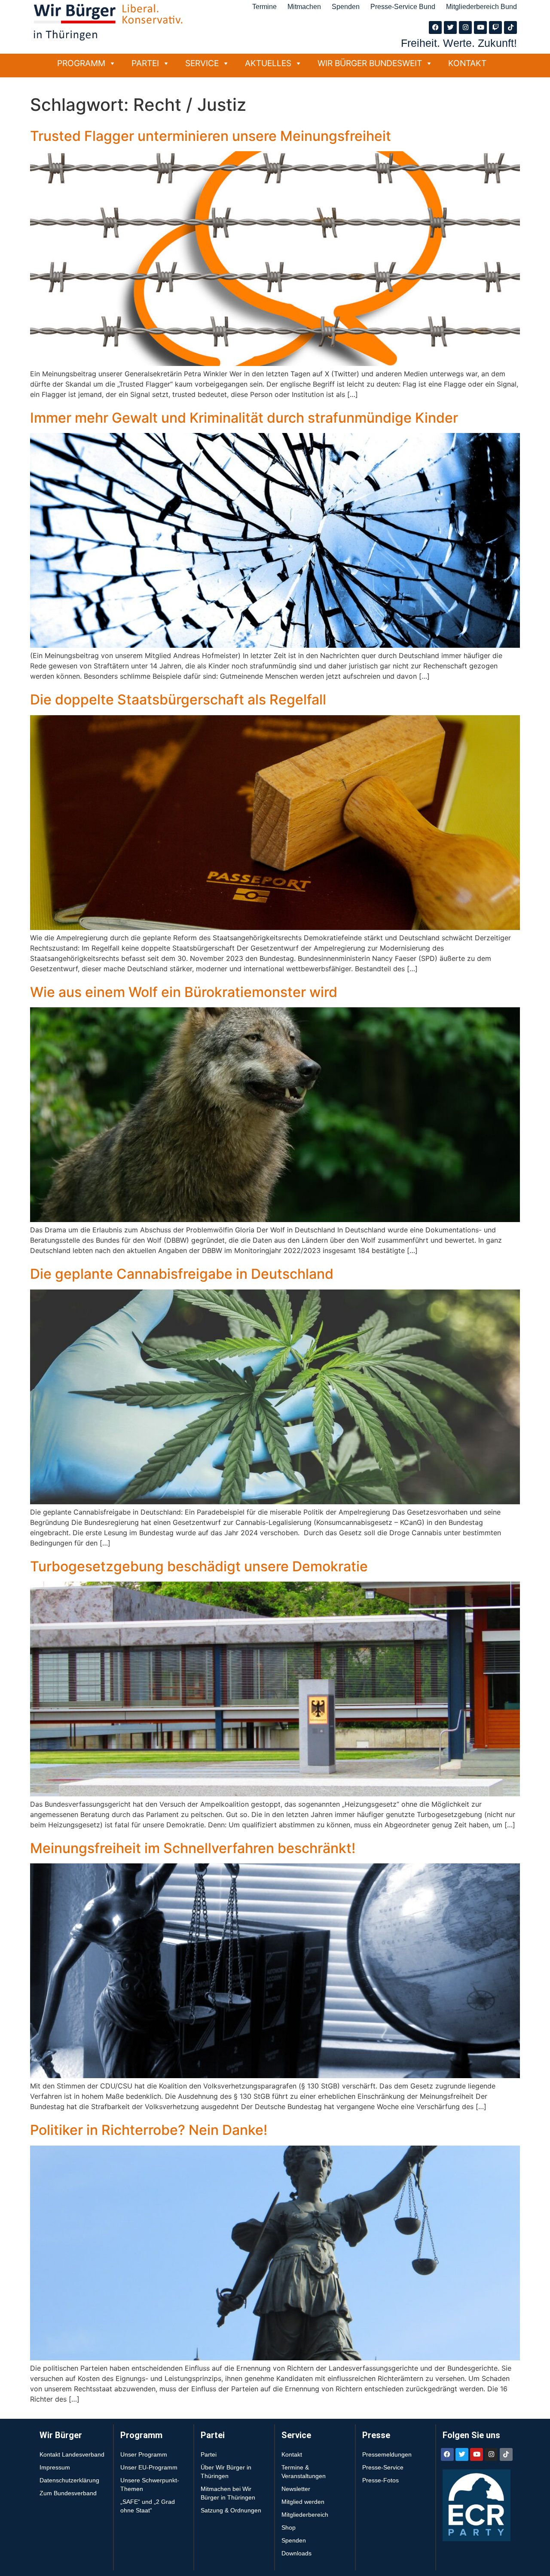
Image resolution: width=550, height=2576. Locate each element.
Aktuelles (268, 63)
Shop (289, 2527)
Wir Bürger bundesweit (370, 63)
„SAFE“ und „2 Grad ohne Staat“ (148, 2506)
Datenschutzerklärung (69, 2480)
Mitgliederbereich (305, 2515)
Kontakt (467, 63)
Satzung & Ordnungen (231, 2510)
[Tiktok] (510, 27)
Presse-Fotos (380, 2480)
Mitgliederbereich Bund (481, 7)
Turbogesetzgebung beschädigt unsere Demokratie (199, 1566)
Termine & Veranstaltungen (304, 2472)
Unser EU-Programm (149, 2467)
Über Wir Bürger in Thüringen (226, 2472)
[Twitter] (450, 27)
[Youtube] (480, 27)
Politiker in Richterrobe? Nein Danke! (149, 2130)
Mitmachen (304, 7)
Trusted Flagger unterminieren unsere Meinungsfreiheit (211, 136)
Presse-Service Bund (403, 7)
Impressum (55, 2467)
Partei (145, 63)
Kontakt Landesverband (72, 2454)
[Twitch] (495, 27)
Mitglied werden (303, 2502)
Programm (81, 63)
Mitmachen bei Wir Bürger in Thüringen (228, 2493)
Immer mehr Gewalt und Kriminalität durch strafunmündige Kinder (244, 418)
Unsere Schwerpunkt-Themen (150, 2485)
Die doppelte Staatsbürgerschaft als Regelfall (178, 700)
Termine (264, 7)
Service (202, 63)
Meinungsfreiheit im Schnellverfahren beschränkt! (193, 1848)
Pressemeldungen (387, 2454)
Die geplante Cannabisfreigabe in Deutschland (182, 1274)
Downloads (296, 2553)
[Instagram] (465, 27)
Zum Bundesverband (68, 2493)
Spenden (346, 7)
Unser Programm (144, 2454)
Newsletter (296, 2489)
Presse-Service (383, 2467)
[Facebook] (435, 27)
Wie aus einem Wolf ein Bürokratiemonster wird (184, 992)
